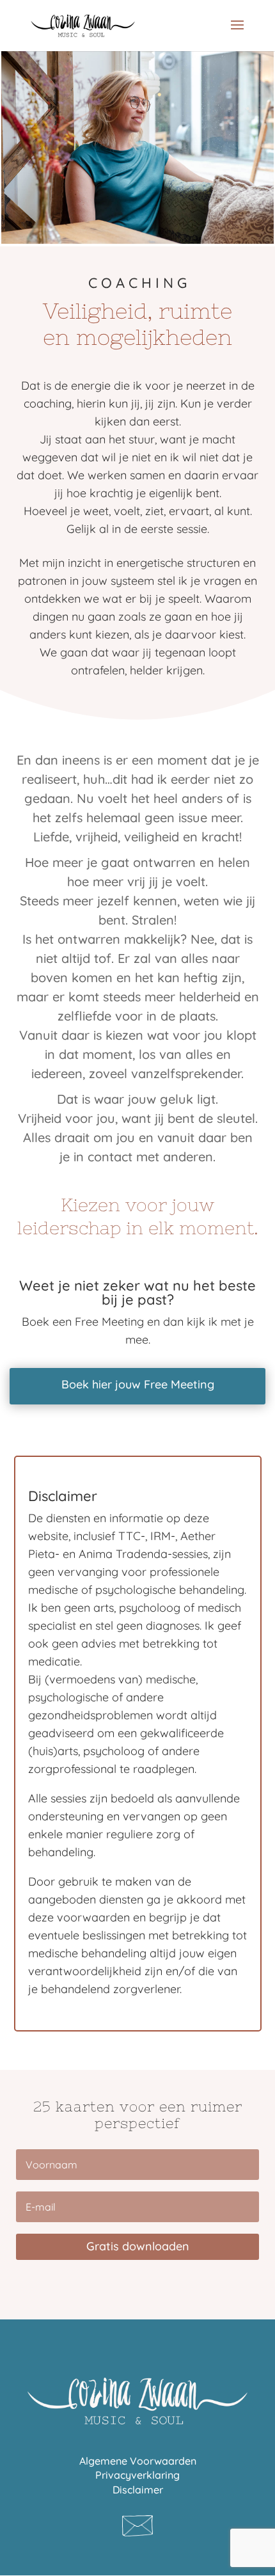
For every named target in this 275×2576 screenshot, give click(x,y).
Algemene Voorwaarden (138, 2461)
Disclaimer (138, 2490)
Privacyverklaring (137, 2475)
